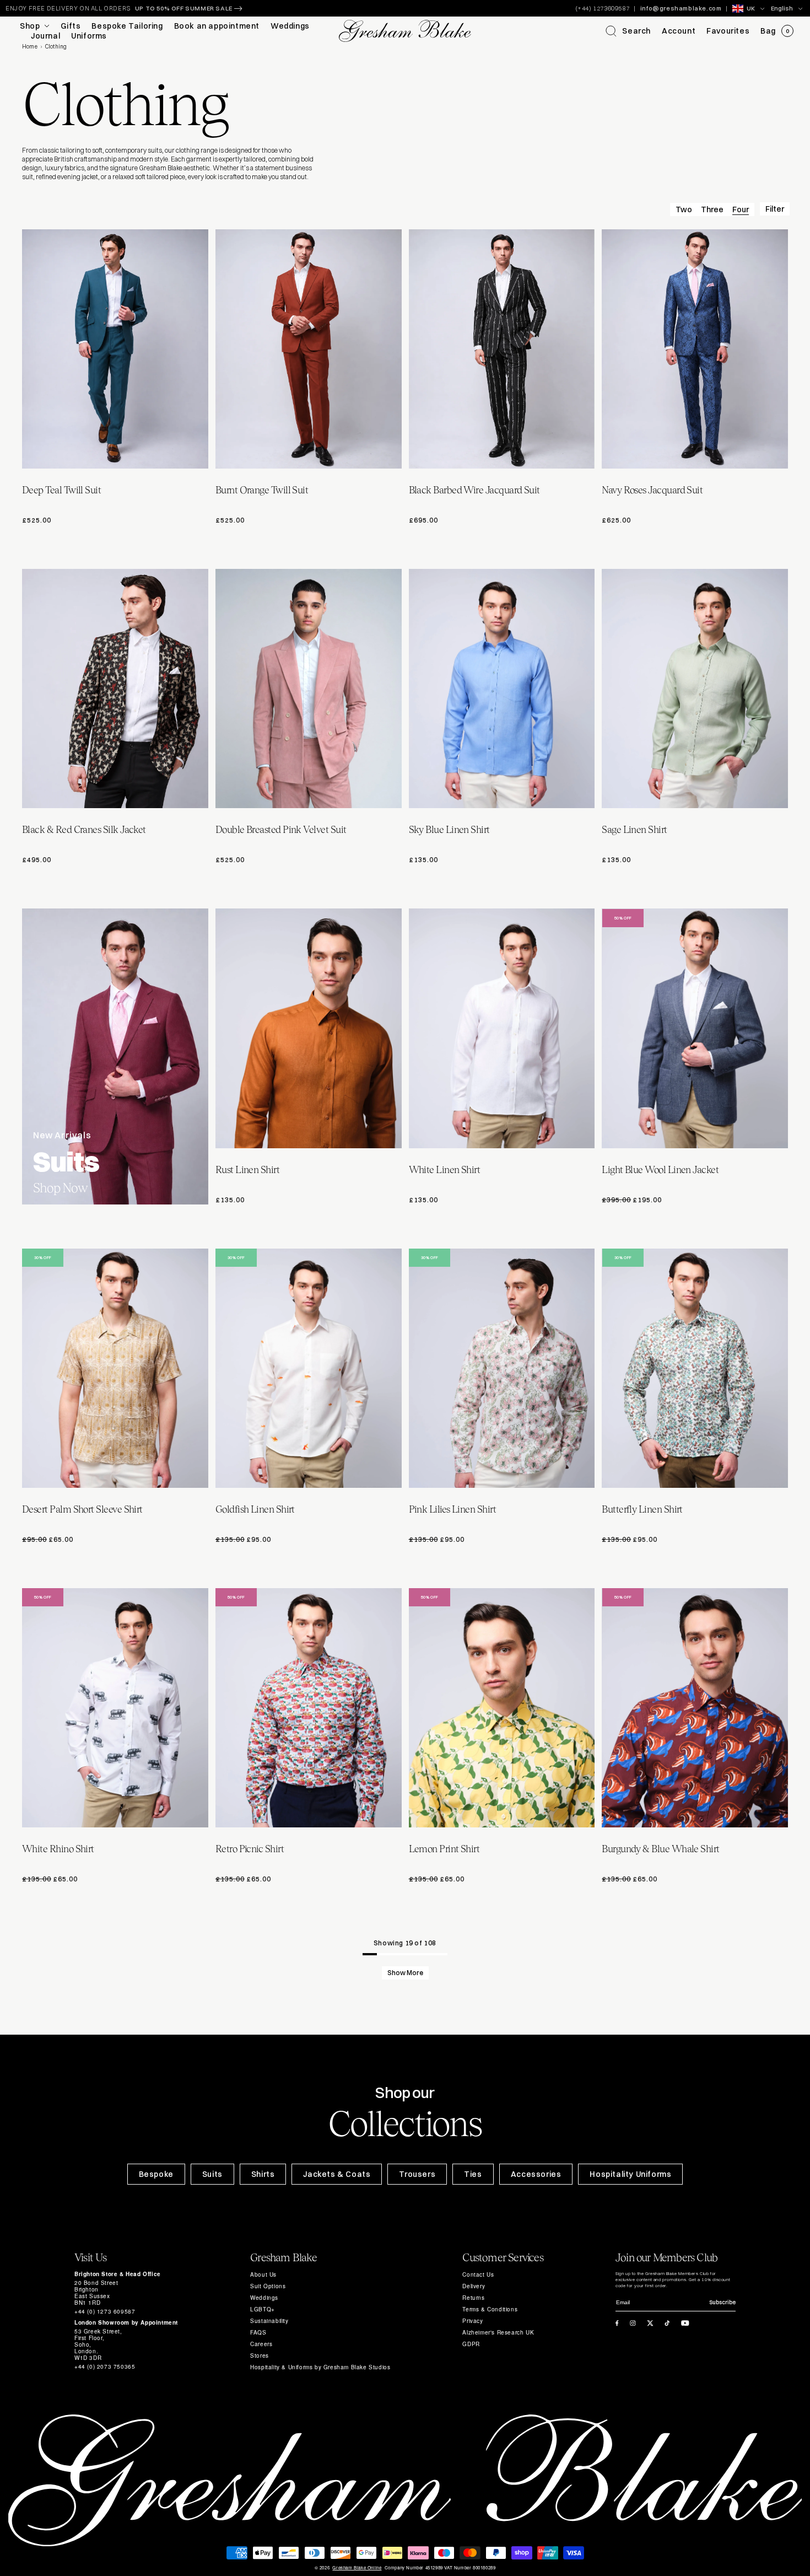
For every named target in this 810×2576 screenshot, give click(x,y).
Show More (405, 1973)
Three (712, 209)
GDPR (471, 2344)
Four (741, 209)
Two (684, 209)
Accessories (536, 2174)
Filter (775, 209)
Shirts (263, 2174)
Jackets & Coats (337, 2174)
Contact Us (478, 2274)
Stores (260, 2355)
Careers (261, 2344)
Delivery (474, 2286)
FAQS (258, 2332)
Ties (473, 2174)
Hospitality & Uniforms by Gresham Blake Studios (320, 2367)
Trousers (417, 2174)
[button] (628, 31)
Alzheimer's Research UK (498, 2332)
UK (751, 8)
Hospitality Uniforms (630, 2174)
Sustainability (269, 2321)
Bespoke (156, 2174)
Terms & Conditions (490, 2309)
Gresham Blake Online (357, 2568)
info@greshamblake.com (681, 8)
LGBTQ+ (263, 2309)
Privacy (472, 2321)
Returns (473, 2298)
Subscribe (722, 2302)
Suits (212, 2174)
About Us (263, 2274)
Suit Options (268, 2286)
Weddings (264, 2298)
